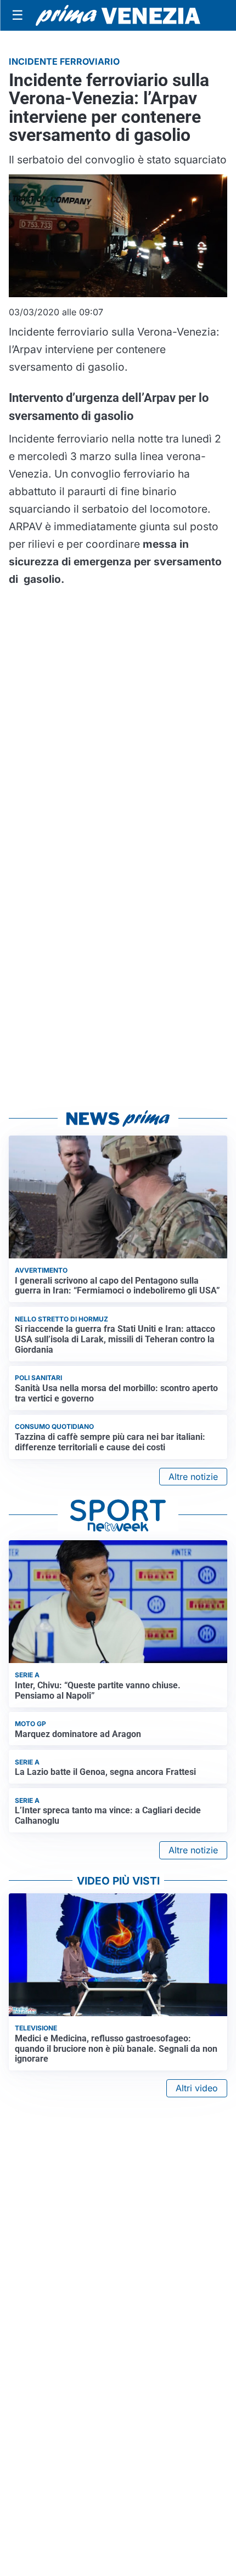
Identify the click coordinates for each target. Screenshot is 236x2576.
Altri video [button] (197, 2088)
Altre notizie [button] (193, 1477)
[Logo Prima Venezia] (118, 16)
